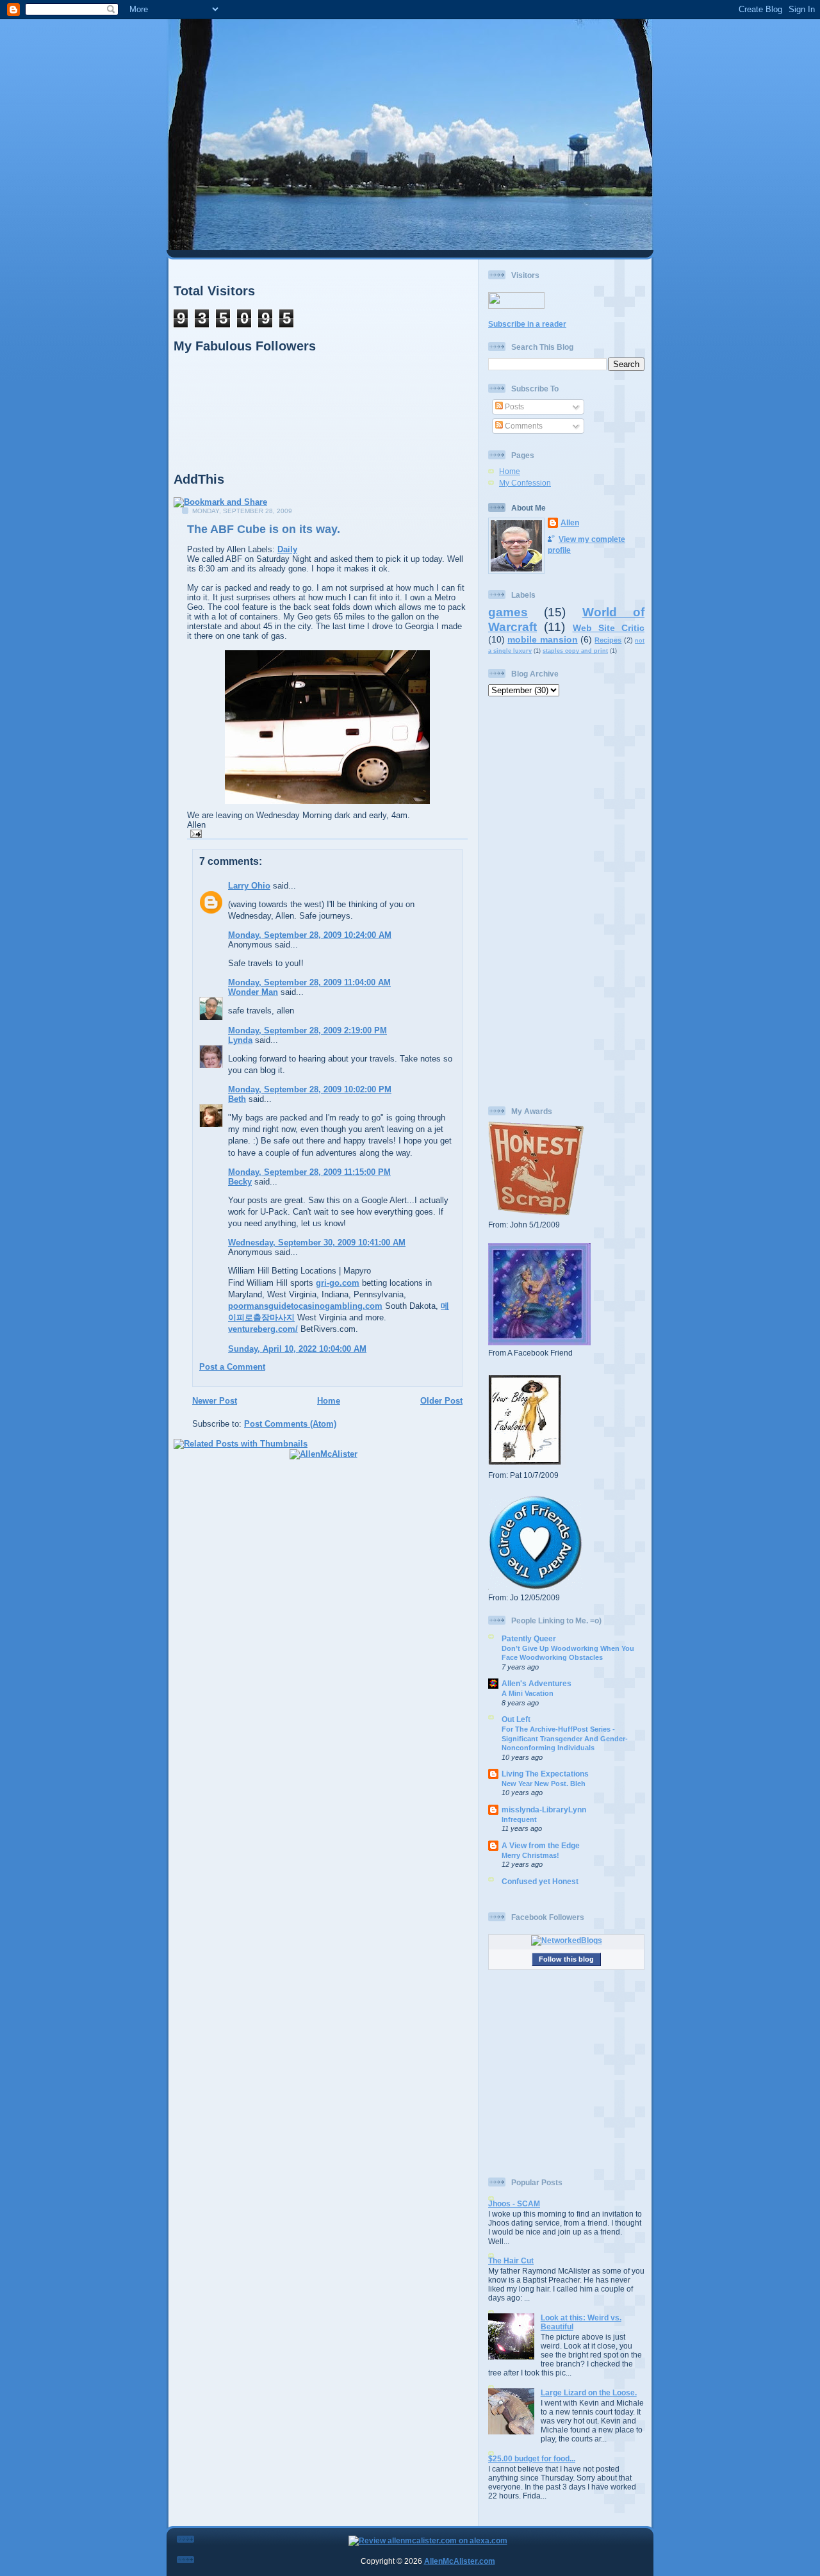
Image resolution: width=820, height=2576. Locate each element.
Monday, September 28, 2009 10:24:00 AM (310, 935)
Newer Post (215, 1401)
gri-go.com (338, 1283)
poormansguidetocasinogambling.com (305, 1306)
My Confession (525, 483)
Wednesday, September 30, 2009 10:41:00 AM (317, 1243)
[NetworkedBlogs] (567, 1940)
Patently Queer (529, 1638)
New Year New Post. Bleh (544, 1784)
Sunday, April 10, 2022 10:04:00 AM (297, 1349)
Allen (570, 522)
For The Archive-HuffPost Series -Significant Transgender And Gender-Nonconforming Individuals (565, 1738)
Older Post (441, 1401)
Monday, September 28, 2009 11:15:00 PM (309, 1172)
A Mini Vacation (528, 1693)
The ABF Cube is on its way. (264, 529)
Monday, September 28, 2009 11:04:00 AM (309, 982)
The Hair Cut (511, 2260)
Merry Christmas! (530, 1855)
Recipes (608, 640)
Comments (523, 426)
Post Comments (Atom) (290, 1424)
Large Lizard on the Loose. (589, 2392)
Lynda (240, 1040)
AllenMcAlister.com (460, 2561)
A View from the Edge (541, 1845)
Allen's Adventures (537, 1683)
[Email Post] (194, 833)
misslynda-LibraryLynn (544, 1809)
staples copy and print (575, 651)
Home (329, 1401)
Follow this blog (566, 1959)
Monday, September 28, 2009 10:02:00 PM (310, 1089)
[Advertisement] (566, 901)
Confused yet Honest (540, 1881)
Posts (513, 406)
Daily (287, 549)
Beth (237, 1099)
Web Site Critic (609, 628)
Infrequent (519, 1819)
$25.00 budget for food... (532, 2458)
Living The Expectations (545, 1774)
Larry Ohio (249, 886)
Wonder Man (253, 992)
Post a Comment (232, 1367)
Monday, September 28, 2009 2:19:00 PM (307, 1030)
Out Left (516, 1719)
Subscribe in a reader (527, 324)
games (508, 612)
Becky (240, 1182)
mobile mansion (542, 639)
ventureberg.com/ (263, 1329)
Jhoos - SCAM (514, 2203)
